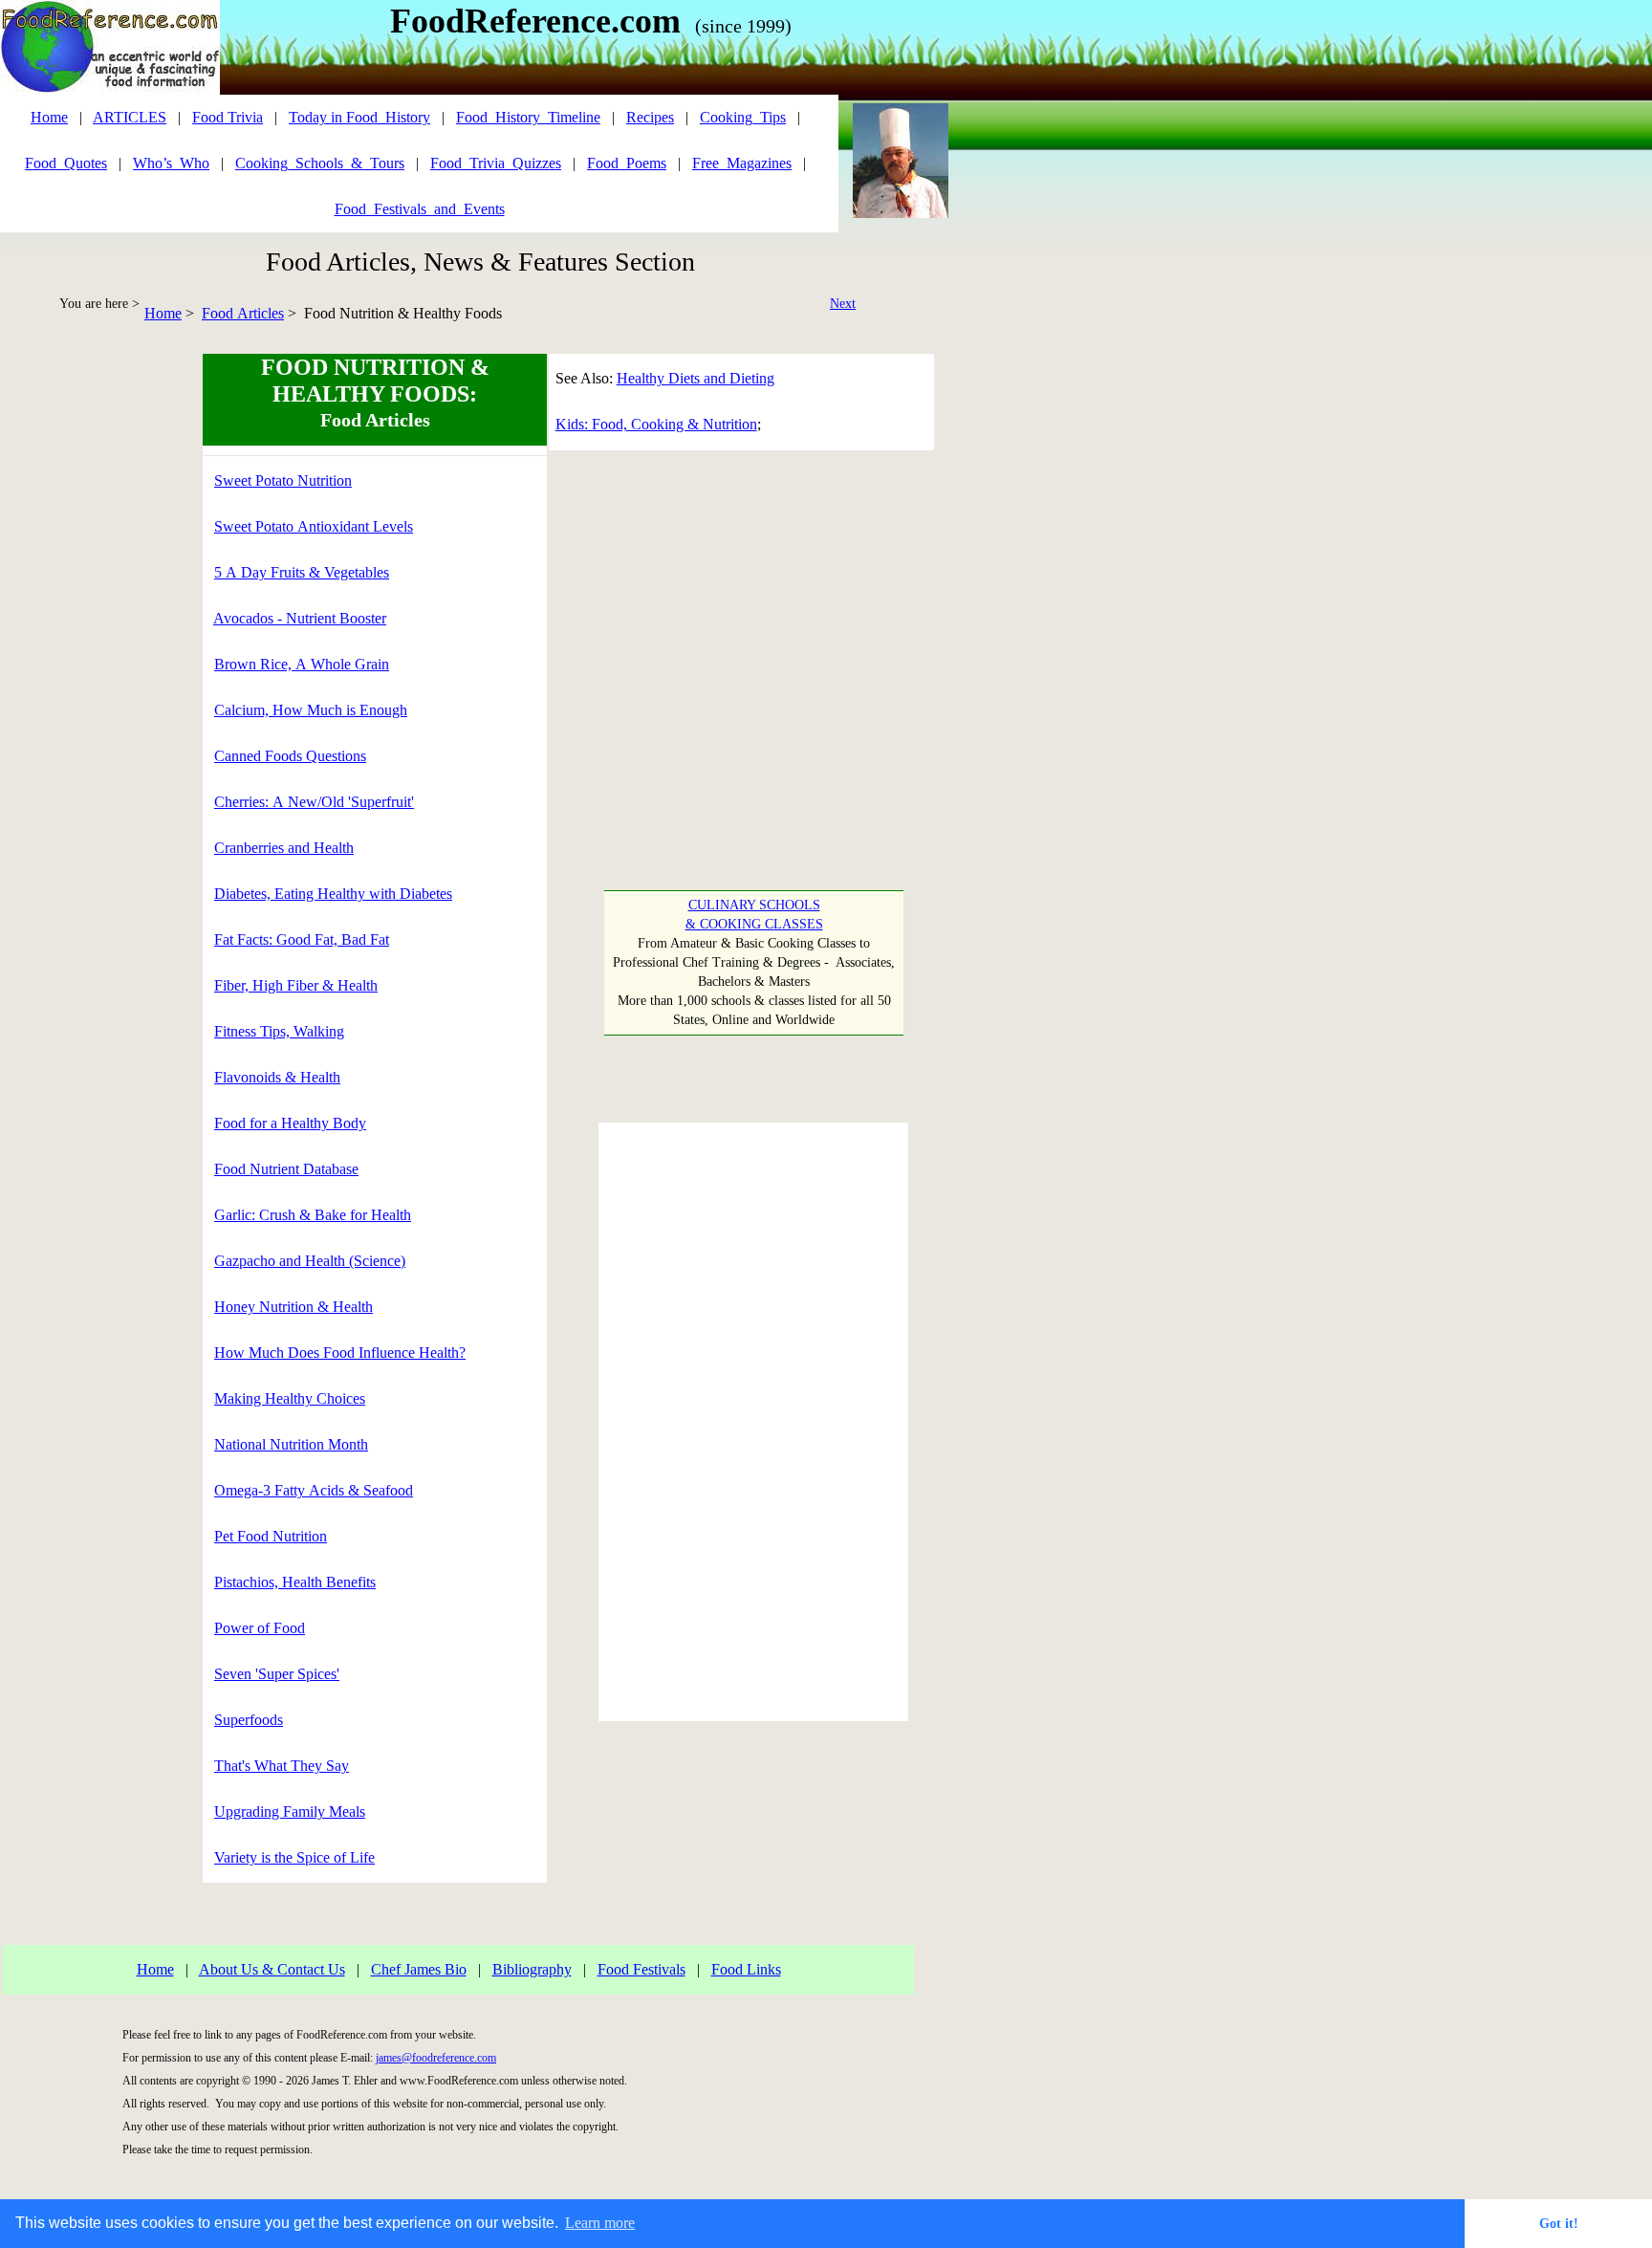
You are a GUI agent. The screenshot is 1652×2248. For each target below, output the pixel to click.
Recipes (650, 117)
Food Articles (243, 313)
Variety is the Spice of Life (294, 1857)
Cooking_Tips (743, 117)
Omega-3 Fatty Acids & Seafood (314, 1490)
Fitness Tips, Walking (279, 1031)
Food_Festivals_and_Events (420, 209)
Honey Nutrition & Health (293, 1307)
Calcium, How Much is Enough (311, 710)
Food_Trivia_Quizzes (496, 163)
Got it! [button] (1559, 2223)
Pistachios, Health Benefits (295, 1582)
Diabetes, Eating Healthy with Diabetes (333, 894)
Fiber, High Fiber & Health (296, 985)
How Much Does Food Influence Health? (340, 1353)
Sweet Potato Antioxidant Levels (314, 526)
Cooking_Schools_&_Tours (320, 163)
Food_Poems (627, 163)
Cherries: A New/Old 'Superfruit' (314, 802)
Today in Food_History (359, 117)
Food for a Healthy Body (290, 1123)
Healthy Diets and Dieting (696, 378)
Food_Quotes (66, 163)
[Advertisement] (82, 641)
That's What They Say (282, 1766)
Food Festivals (641, 1969)
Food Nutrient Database (286, 1169)
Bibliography (532, 1969)
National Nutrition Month (291, 1444)
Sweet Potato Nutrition (283, 480)
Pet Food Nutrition (271, 1536)
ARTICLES (130, 117)
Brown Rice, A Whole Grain (302, 664)
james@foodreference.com (436, 2058)
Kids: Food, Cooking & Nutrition (656, 424)
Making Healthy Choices (290, 1398)
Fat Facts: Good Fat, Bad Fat (302, 939)
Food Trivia (228, 117)
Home (163, 313)
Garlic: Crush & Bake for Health (313, 1215)
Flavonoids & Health (277, 1077)
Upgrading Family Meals (290, 1811)
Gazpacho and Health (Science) (310, 1261)
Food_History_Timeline (528, 117)
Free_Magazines (742, 163)
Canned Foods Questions (290, 756)
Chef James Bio (419, 1969)
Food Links (746, 1969)
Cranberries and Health (284, 848)
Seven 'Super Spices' (277, 1674)
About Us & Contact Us (272, 1969)
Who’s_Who (171, 163)
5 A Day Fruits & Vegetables (302, 572)
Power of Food (260, 1628)
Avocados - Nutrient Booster (300, 618)
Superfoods (249, 1720)
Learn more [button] (600, 2223)
